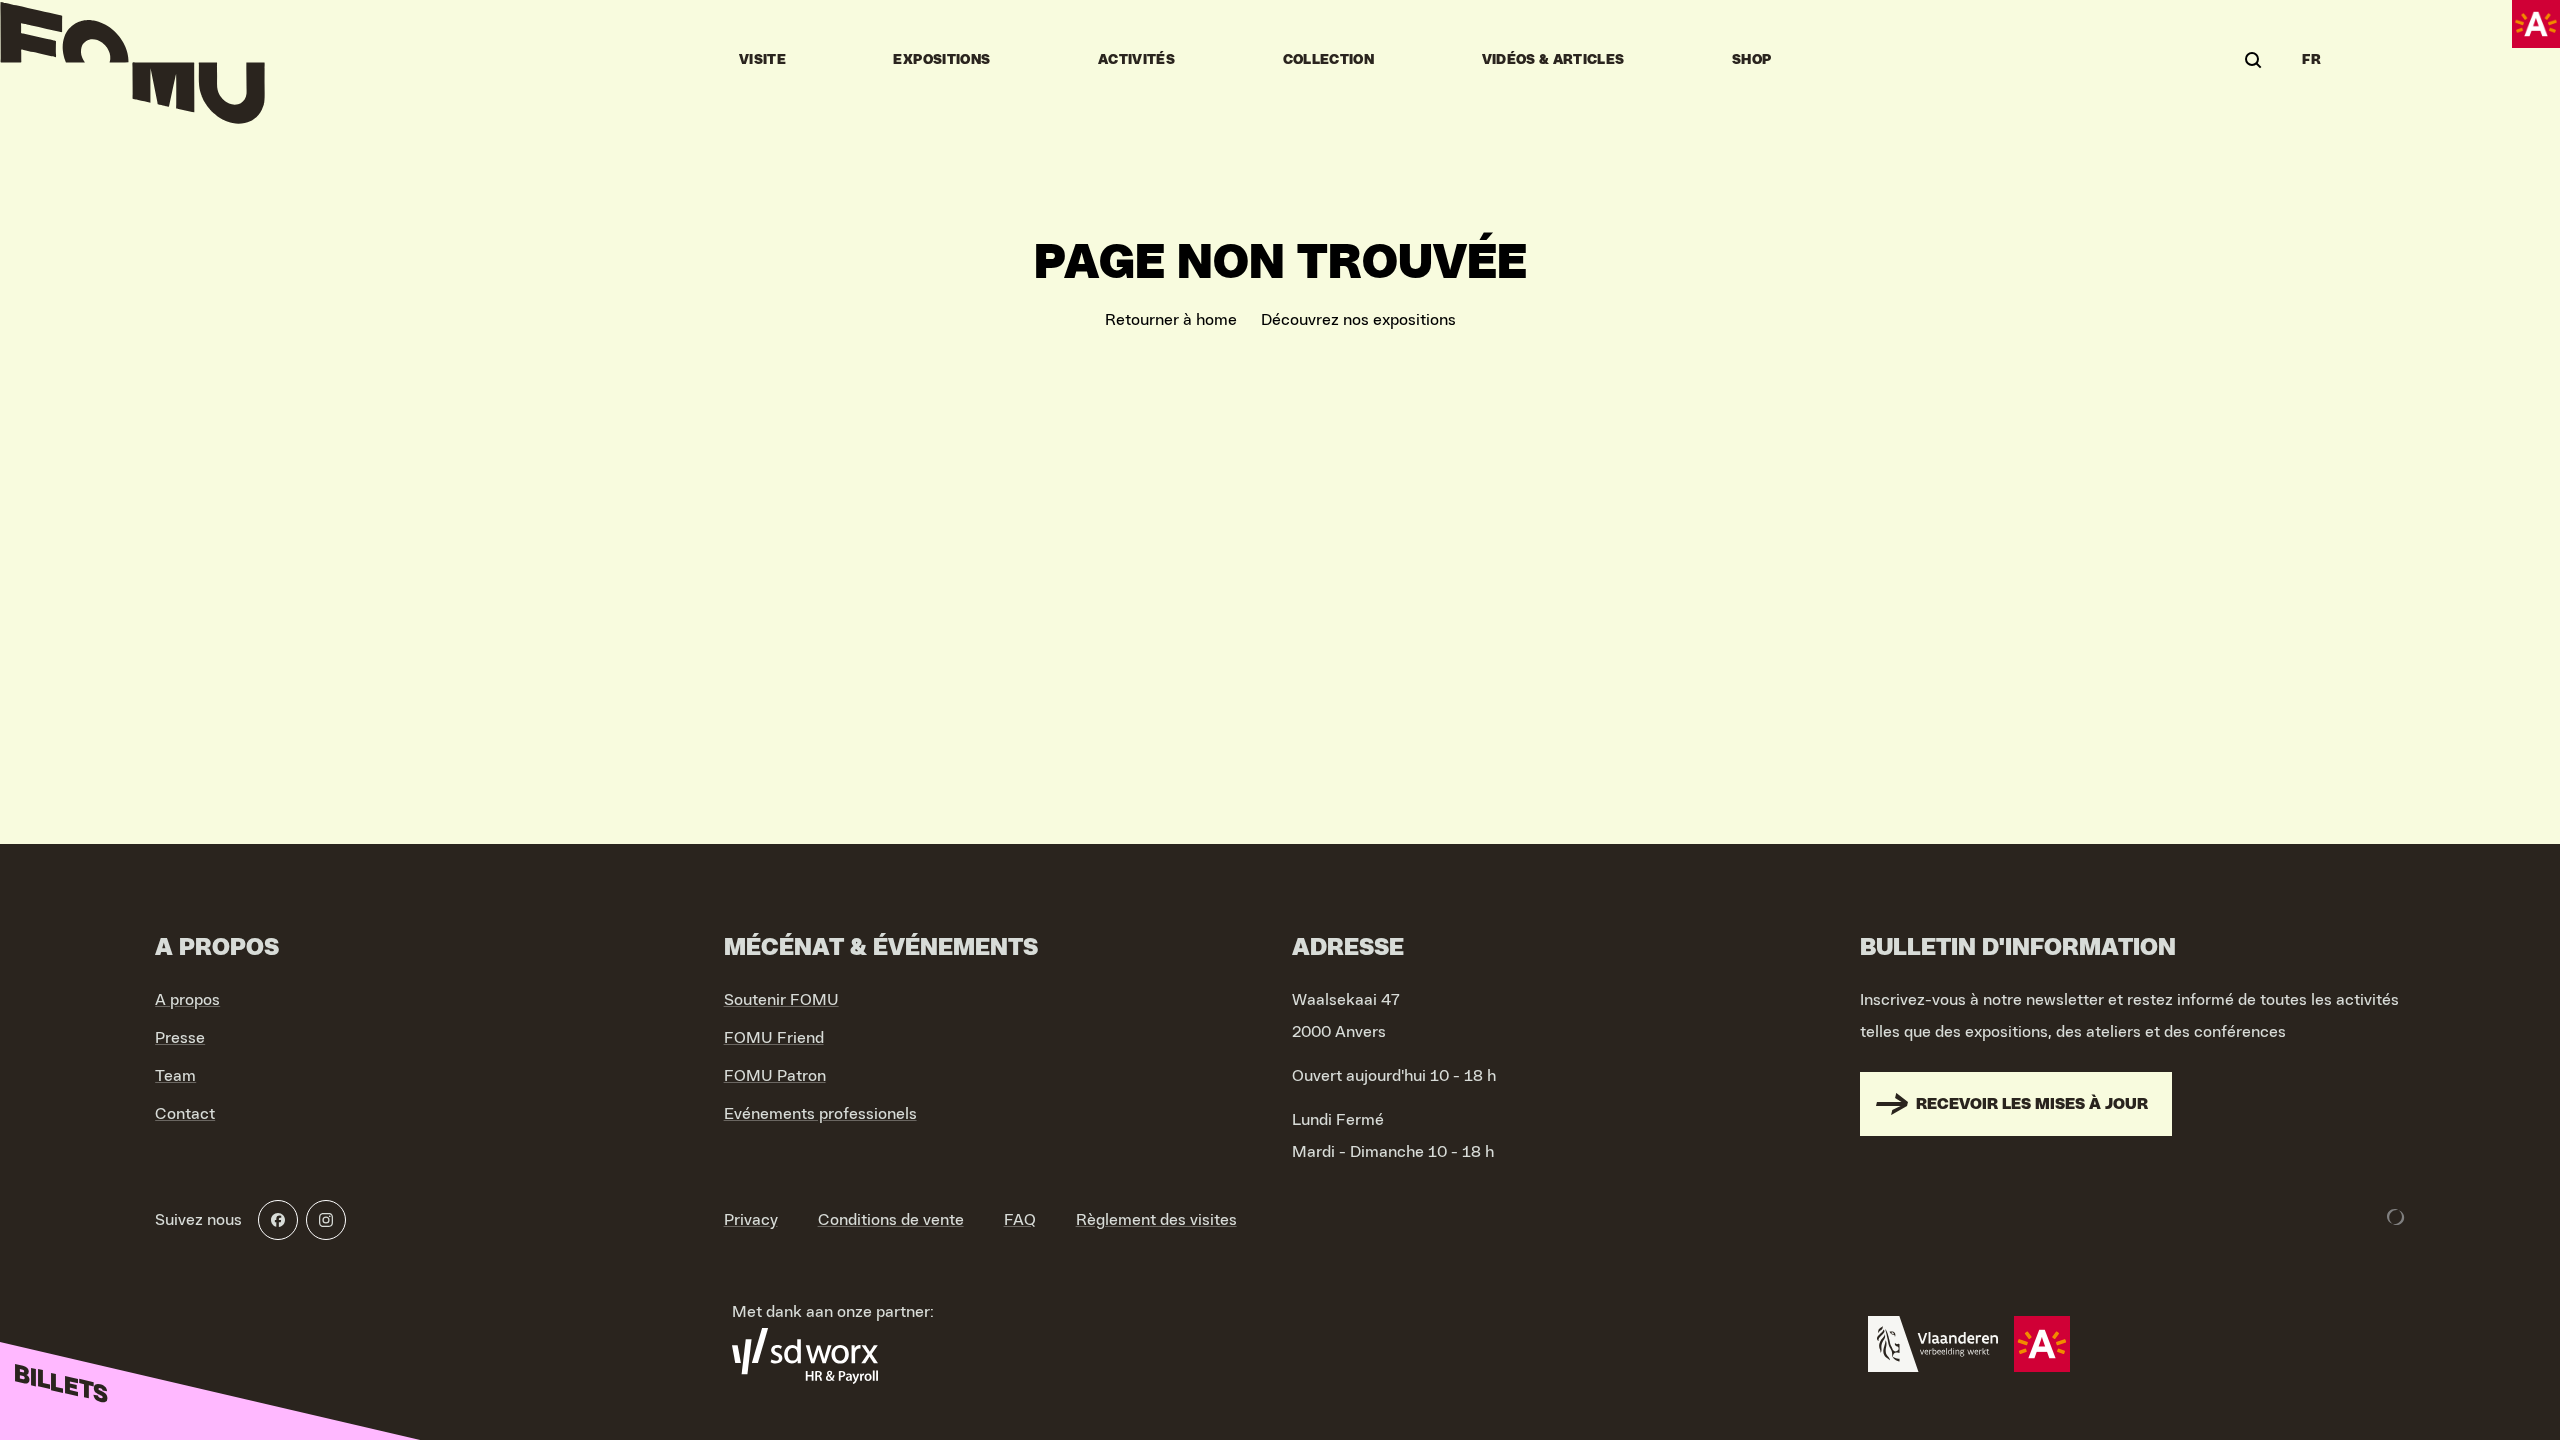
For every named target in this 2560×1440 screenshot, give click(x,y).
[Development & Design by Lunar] (2396, 1217)
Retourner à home (1171, 320)
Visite (762, 60)
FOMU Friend (774, 1038)
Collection (1329, 60)
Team (175, 1076)
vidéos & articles (1553, 60)
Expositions (941, 60)
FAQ (1020, 1220)
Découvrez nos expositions (1358, 320)
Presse (180, 1038)
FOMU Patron (775, 1076)
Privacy (751, 1220)
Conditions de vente (891, 1220)
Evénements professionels (820, 1114)
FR (2311, 60)
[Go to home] (132, 60)
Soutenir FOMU (781, 1000)
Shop (1751, 60)
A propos (187, 1000)
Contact (185, 1114)
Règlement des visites (1156, 1220)
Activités (1136, 60)
